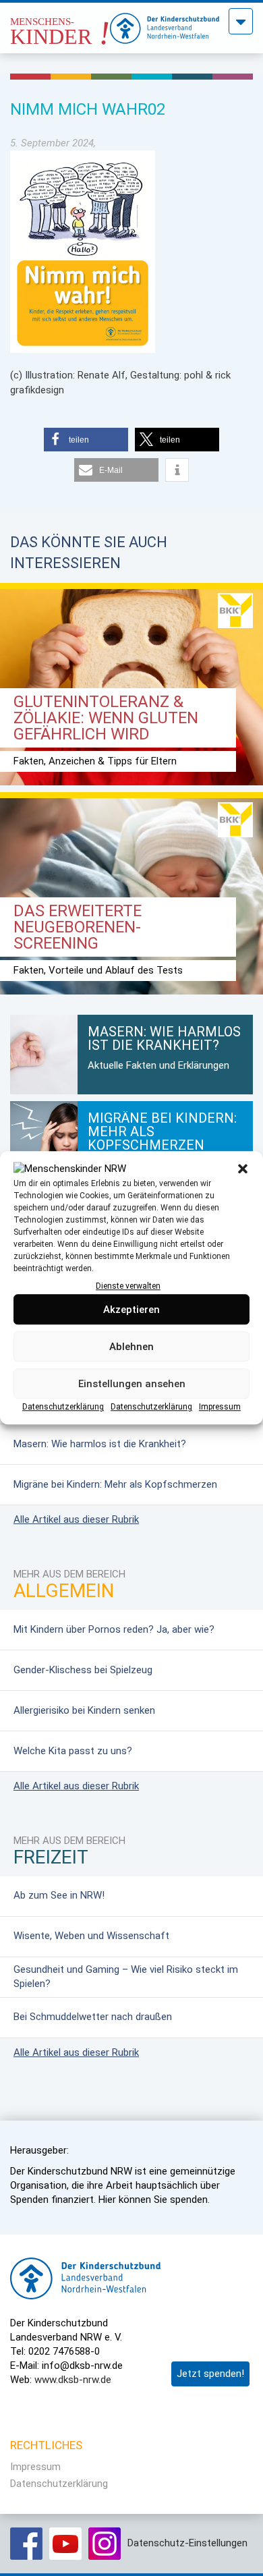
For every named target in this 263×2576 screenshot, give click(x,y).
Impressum (220, 1407)
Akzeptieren (131, 1310)
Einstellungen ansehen (132, 1384)
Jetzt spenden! (210, 2374)
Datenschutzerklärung (63, 1407)
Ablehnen (131, 1347)
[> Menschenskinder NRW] (60, 24)
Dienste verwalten (128, 1286)
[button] (243, 1169)
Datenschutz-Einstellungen (187, 2543)
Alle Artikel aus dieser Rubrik (76, 1519)
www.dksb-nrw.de (73, 2380)
